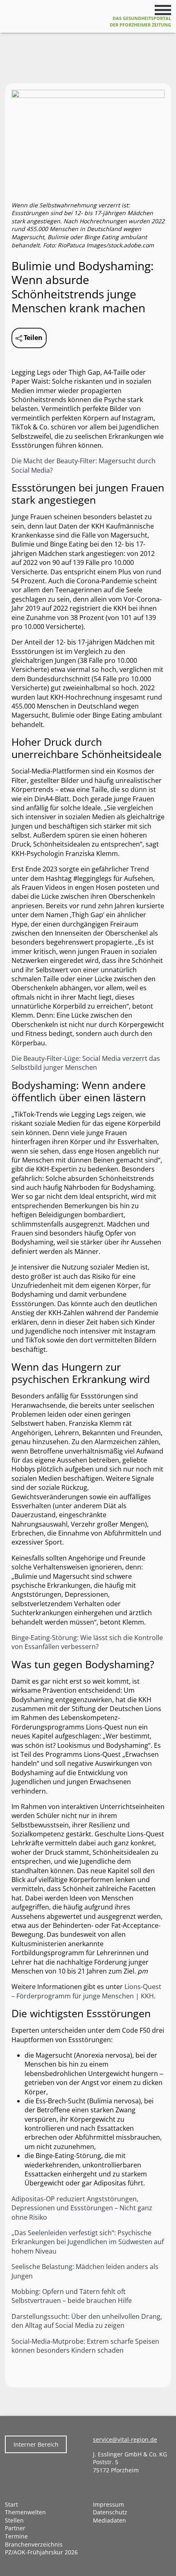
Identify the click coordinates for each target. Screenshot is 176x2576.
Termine (16, 2536)
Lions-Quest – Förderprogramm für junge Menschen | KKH (86, 1991)
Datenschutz (110, 2512)
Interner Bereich (36, 2444)
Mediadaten (109, 2520)
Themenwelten (25, 2512)
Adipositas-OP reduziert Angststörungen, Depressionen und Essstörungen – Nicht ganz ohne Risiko (82, 2208)
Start (11, 2504)
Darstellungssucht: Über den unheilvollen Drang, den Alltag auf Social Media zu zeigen (87, 2321)
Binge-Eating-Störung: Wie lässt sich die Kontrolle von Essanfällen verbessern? (87, 1642)
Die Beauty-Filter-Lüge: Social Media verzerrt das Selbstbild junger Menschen (86, 1063)
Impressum (108, 2504)
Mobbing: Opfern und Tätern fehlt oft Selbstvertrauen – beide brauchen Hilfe (72, 2296)
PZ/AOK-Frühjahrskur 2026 (41, 2552)
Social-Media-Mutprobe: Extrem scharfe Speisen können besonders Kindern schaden (85, 2346)
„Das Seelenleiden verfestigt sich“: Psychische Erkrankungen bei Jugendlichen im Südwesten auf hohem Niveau (88, 2242)
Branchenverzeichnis (34, 2544)
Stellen (14, 2520)
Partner (15, 2528)
